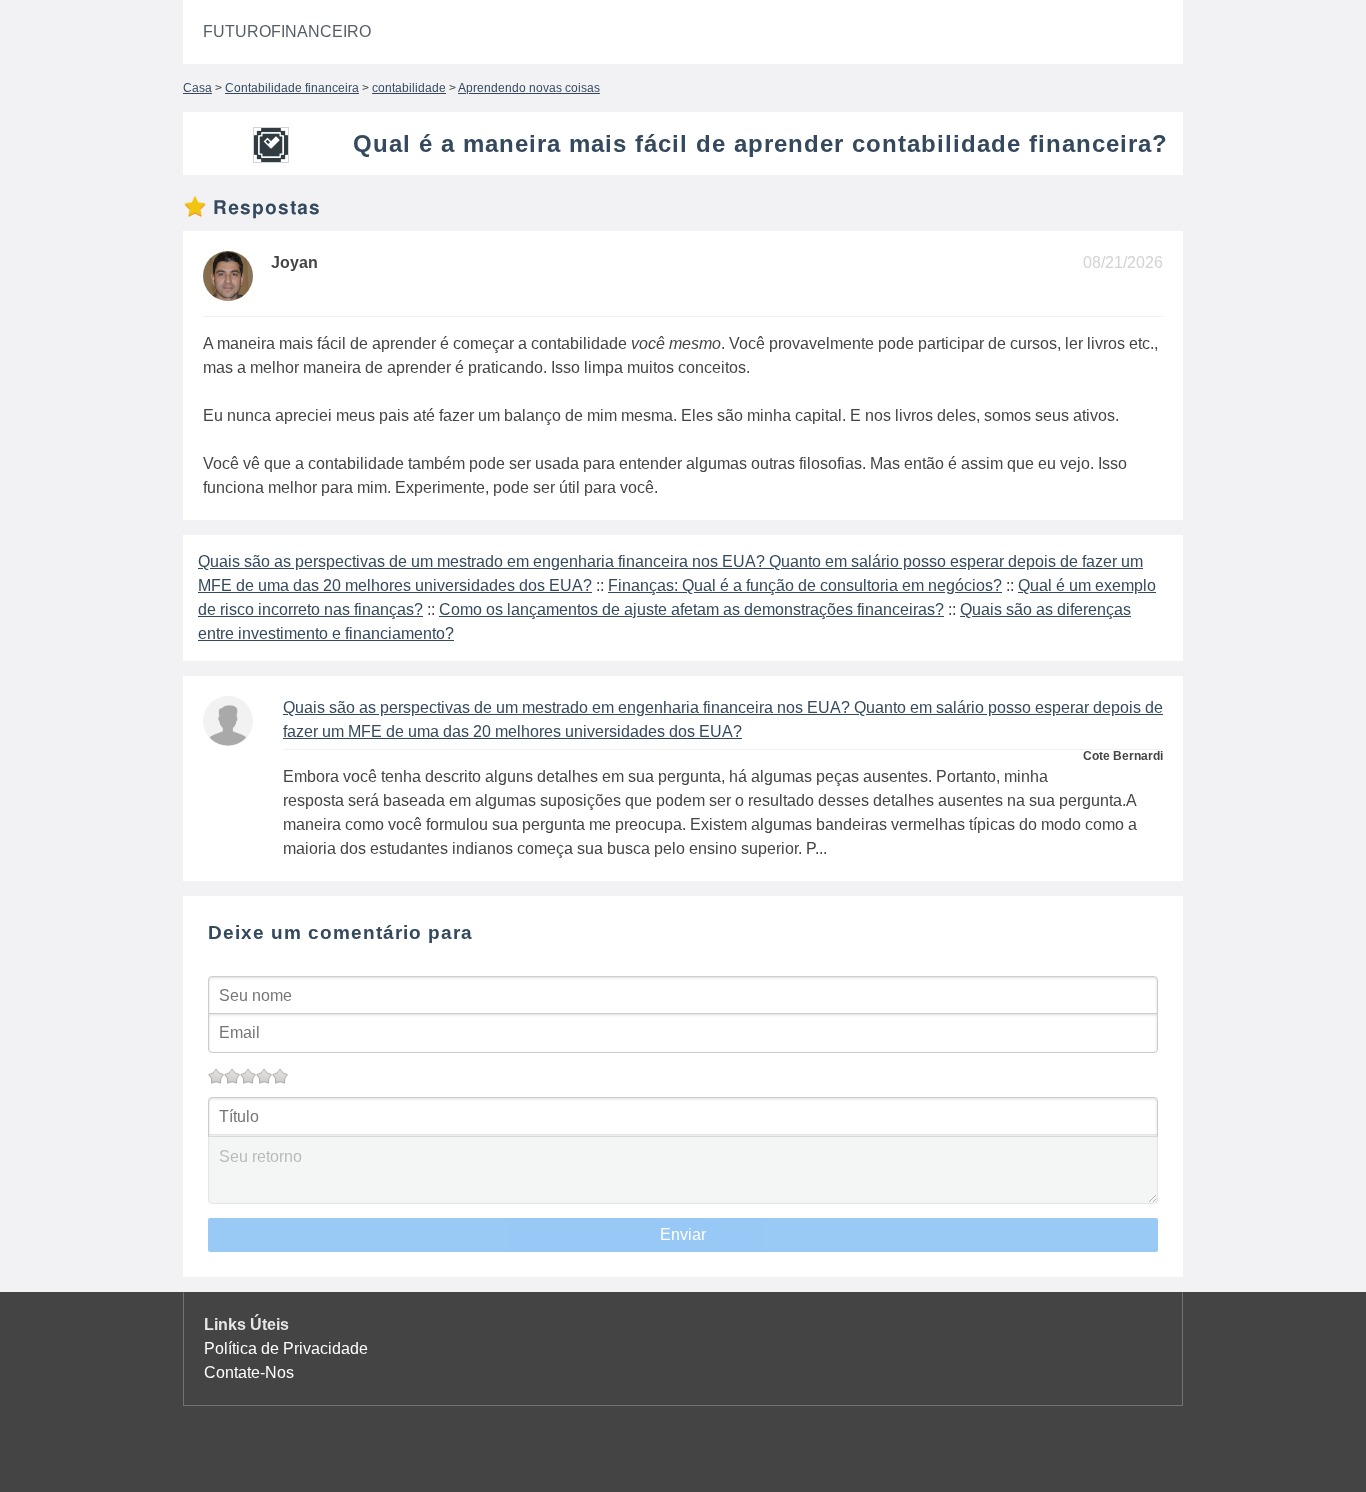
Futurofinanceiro (287, 31)
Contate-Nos (249, 1372)
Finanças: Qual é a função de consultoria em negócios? (805, 585)
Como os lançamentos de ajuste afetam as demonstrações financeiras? (691, 609)
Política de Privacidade (286, 1348)
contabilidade (409, 88)
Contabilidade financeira (292, 88)
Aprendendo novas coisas (529, 88)
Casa (197, 88)
